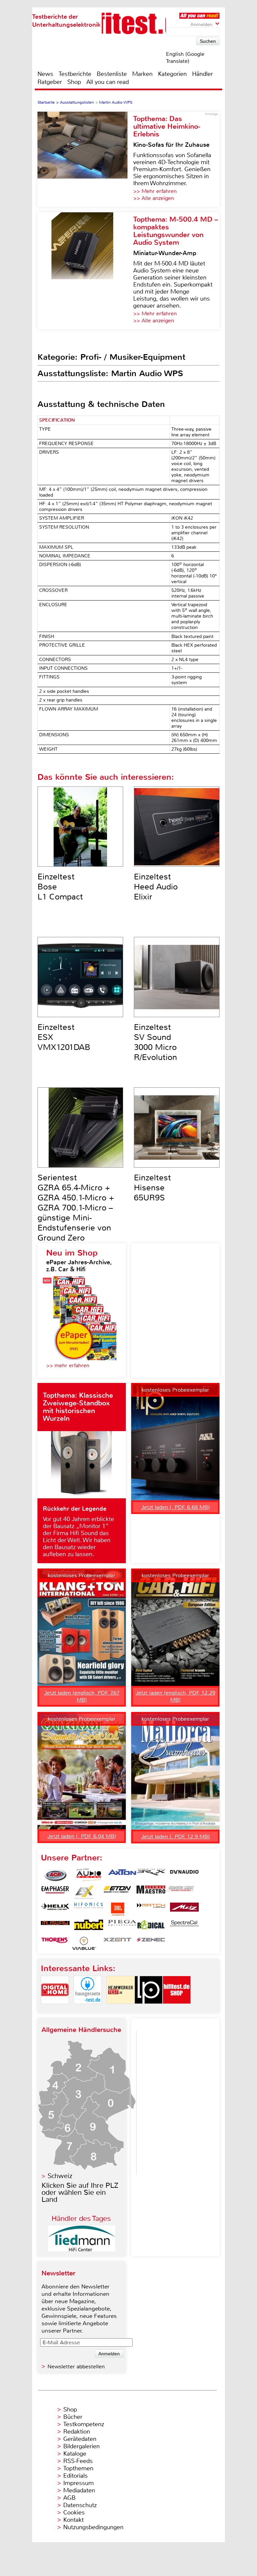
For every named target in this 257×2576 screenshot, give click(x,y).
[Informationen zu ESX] (84, 1892)
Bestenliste (112, 74)
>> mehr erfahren (68, 1365)
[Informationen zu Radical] (151, 1926)
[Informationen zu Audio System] (89, 1875)
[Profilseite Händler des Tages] (82, 2249)
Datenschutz (80, 2505)
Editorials (75, 2476)
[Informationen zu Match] (151, 1909)
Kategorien (172, 74)
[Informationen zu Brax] (151, 1875)
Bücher (73, 2417)
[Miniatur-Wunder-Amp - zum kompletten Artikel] (85, 271)
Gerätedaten (80, 2439)
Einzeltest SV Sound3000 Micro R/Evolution (155, 1042)
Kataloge (75, 2454)
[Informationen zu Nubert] (89, 1926)
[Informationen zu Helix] (55, 1909)
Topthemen (78, 2468)
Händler (202, 74)
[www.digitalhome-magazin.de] (55, 2009)
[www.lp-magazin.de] (149, 2009)
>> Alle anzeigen (154, 198)
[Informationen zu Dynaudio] (184, 1875)
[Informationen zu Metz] (184, 1909)
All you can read (108, 82)
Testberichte (75, 74)
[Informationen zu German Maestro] (151, 1892)
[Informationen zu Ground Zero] (180, 1892)
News (45, 74)
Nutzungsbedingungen (93, 2527)
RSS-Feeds (78, 2461)
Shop (74, 82)
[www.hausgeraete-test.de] (88, 2009)
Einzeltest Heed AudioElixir (156, 887)
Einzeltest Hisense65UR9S (152, 1188)
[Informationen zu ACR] (55, 1875)
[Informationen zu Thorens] (55, 1943)
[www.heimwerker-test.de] (120, 2009)
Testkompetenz (84, 2424)
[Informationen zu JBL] (117, 1909)
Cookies (74, 2512)
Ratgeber (50, 82)
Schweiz (60, 2176)
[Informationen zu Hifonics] (89, 1909)
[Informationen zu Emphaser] (55, 1892)
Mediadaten (79, 2490)
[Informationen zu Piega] (122, 1926)
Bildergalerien (81, 2446)
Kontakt (73, 2520)
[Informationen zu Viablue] (84, 1943)
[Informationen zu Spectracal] (184, 1926)
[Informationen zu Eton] (117, 1892)
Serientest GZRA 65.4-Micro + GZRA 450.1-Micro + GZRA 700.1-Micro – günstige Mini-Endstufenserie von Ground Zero (76, 1208)
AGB (69, 2498)
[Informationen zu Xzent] (117, 1943)
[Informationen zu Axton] (122, 1875)
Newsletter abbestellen (76, 2367)
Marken (142, 74)
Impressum (78, 2483)
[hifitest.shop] (177, 2009)
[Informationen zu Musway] (55, 1926)
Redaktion (77, 2432)
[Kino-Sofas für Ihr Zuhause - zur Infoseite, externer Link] (85, 159)
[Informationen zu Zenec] (151, 1943)
